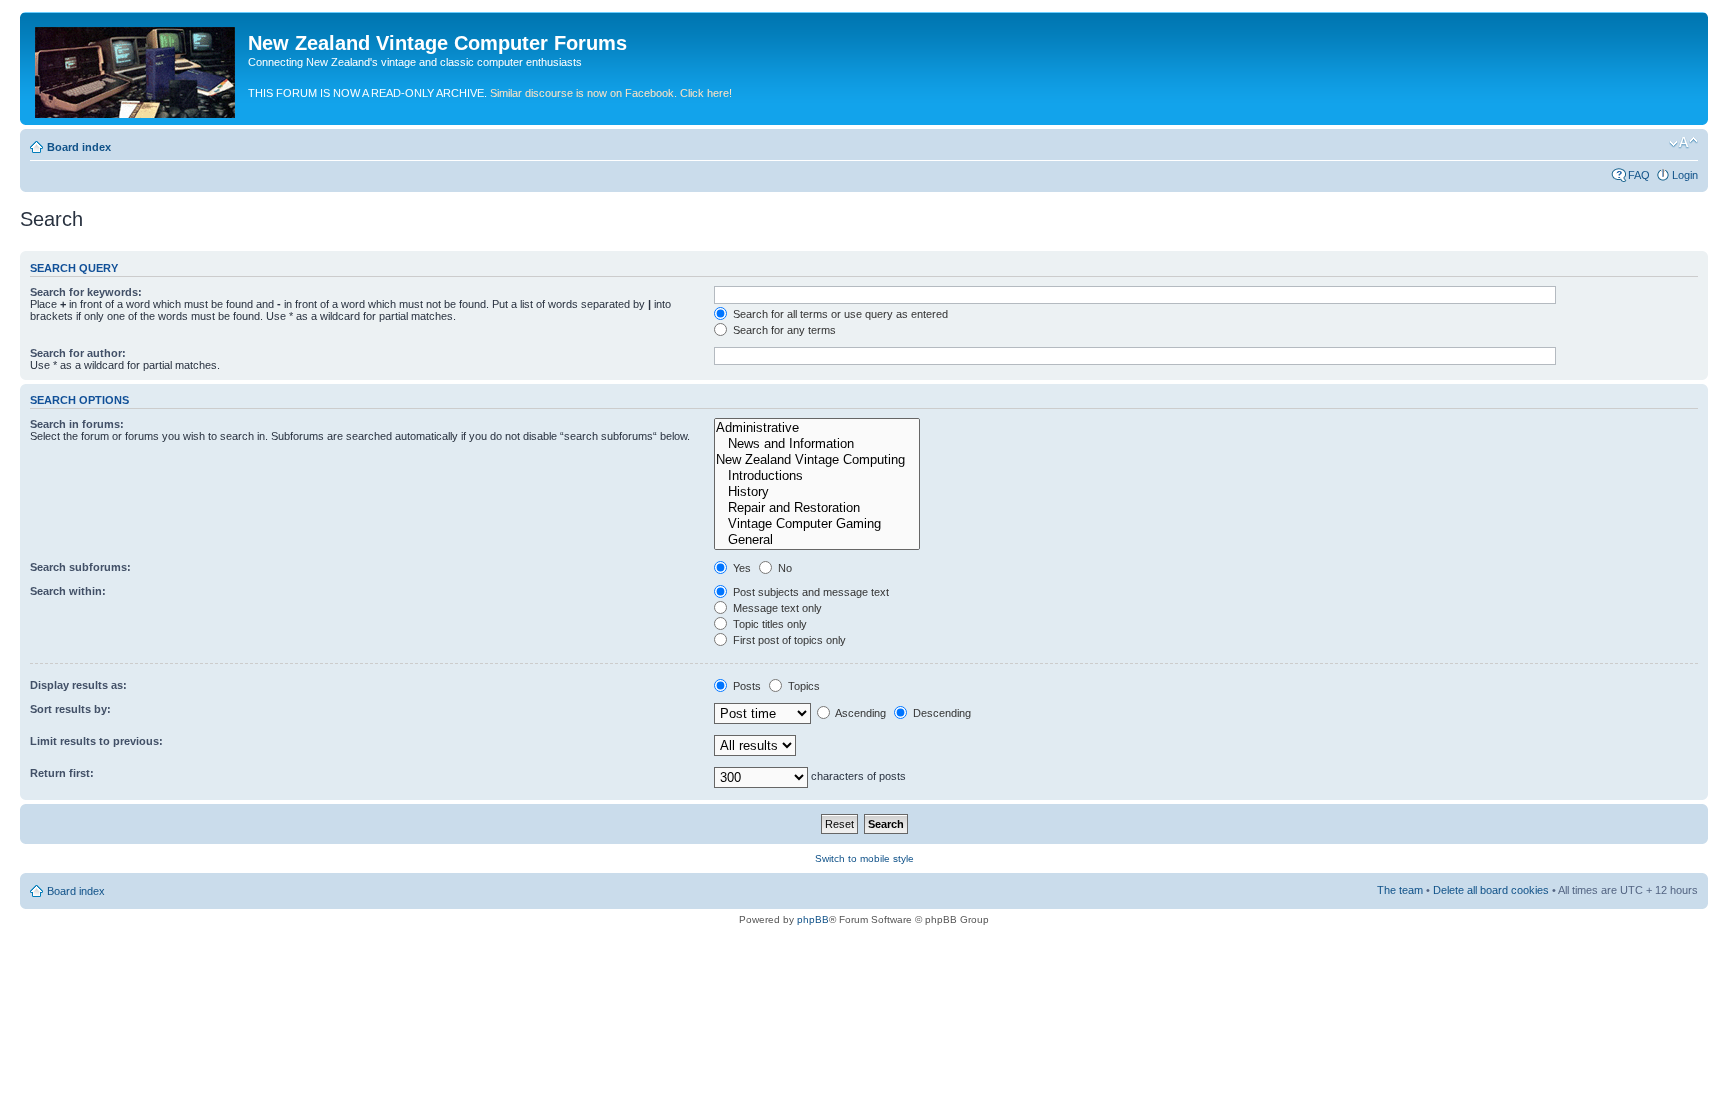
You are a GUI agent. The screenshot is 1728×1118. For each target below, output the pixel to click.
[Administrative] (817, 428)
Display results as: (78, 685)
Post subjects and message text (809, 592)
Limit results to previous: (96, 741)
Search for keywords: (86, 292)
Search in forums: (77, 424)
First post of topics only (788, 640)
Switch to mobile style (864, 858)
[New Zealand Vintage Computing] (817, 460)
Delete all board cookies (1491, 890)
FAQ (1639, 175)
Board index (79, 147)
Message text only (776, 608)
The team (1400, 890)
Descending (940, 713)
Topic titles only (768, 624)
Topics (802, 686)
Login (1685, 175)
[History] (817, 492)
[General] (817, 540)
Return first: (62, 773)
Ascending (859, 713)
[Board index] (136, 68)
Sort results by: (70, 709)
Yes (740, 568)
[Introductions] (817, 476)
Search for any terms (783, 330)
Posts (745, 686)
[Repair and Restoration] (817, 508)
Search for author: (78, 353)
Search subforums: (80, 567)
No (783, 568)
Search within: (68, 591)
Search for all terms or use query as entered (839, 314)
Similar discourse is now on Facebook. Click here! (611, 93)
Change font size (1683, 143)
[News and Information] (817, 444)
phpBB (813, 919)
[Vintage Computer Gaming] (817, 524)
